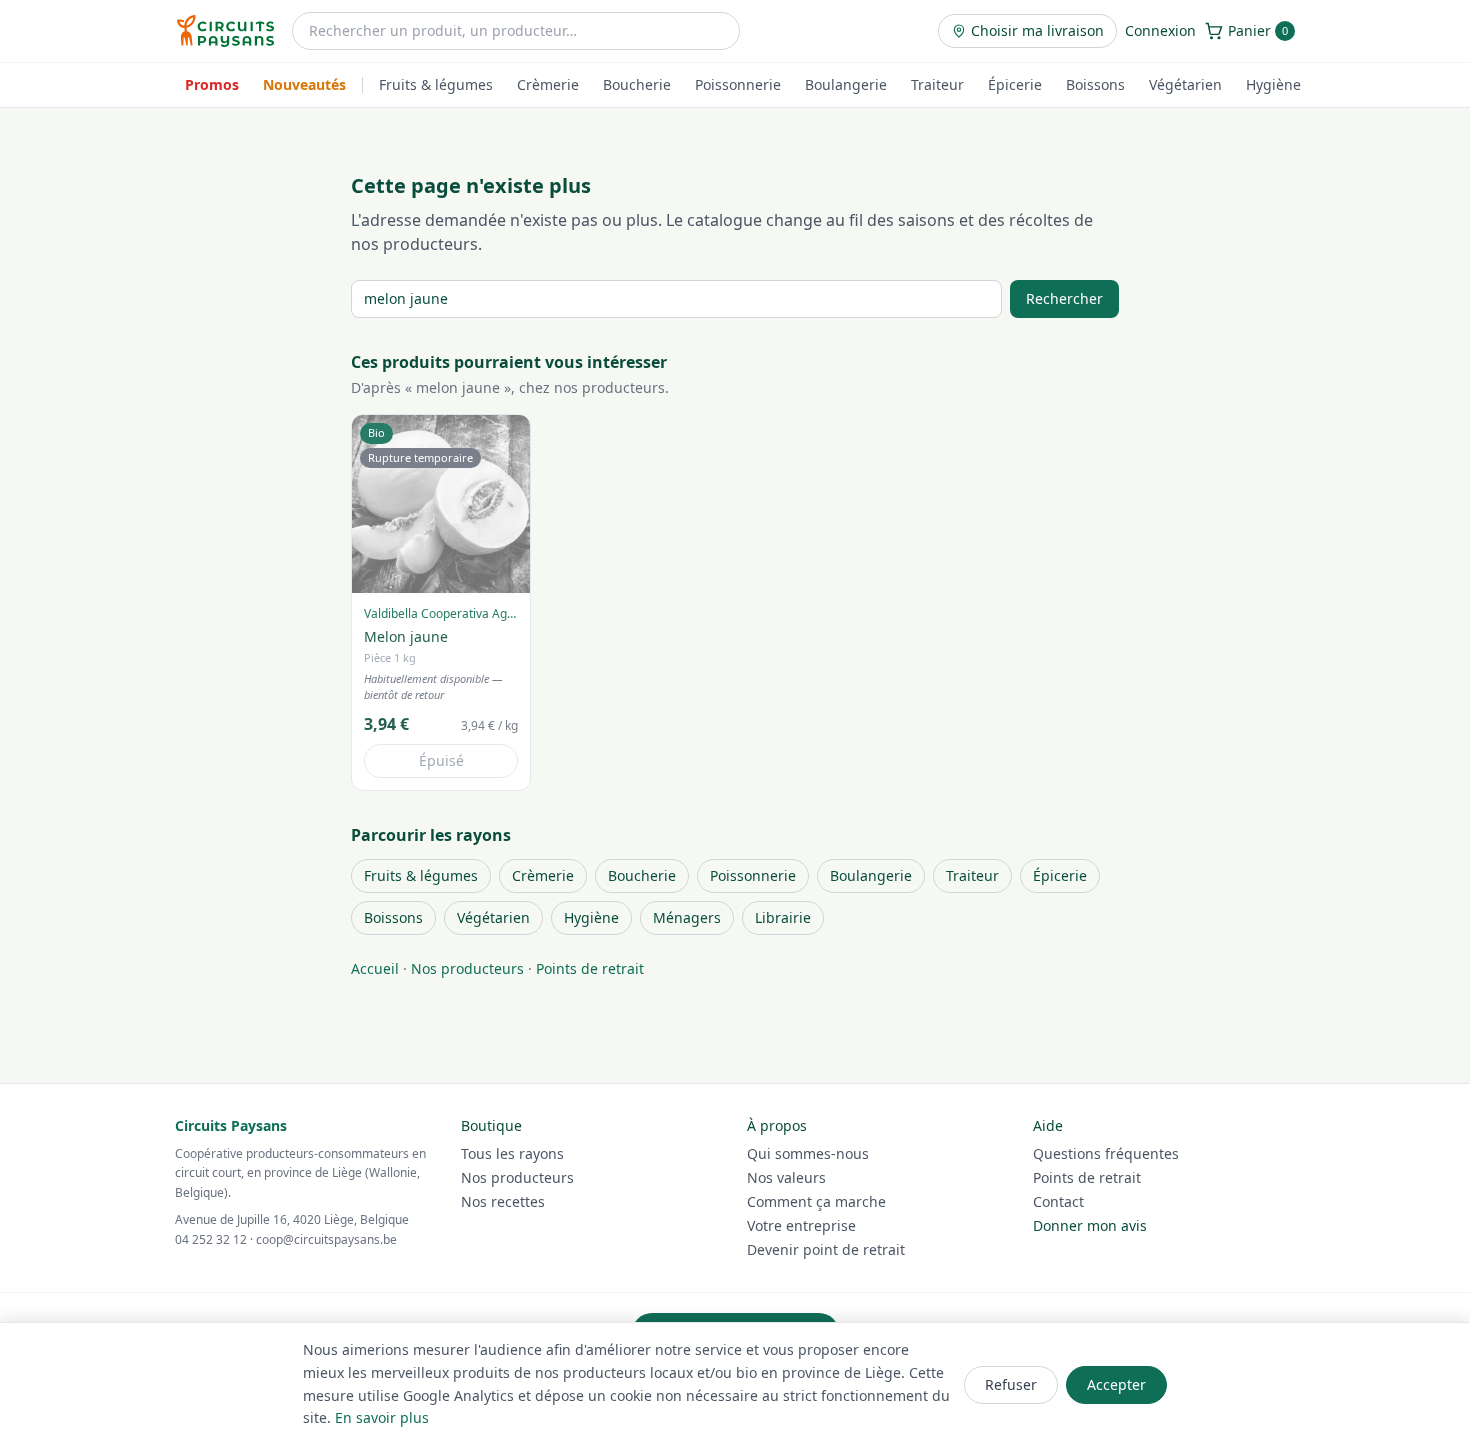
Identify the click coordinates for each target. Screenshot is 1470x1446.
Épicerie (1015, 84)
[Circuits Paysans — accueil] (225, 31)
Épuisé (441, 760)
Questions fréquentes (1106, 1153)
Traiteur (937, 84)
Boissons (1095, 84)
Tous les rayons (512, 1153)
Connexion (1160, 30)
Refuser (1011, 1384)
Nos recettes (503, 1201)
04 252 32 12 (211, 1239)
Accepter (1116, 1384)
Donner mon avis (1090, 1225)
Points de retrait (590, 968)
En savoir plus (382, 1417)
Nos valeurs (786, 1177)
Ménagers (687, 917)
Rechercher (1064, 298)
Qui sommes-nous (808, 1153)
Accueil (375, 968)
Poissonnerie (738, 84)
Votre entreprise (801, 1225)
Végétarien (1185, 84)
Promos (212, 84)
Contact (1058, 1201)
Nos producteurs (467, 968)
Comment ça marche (816, 1201)
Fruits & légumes (436, 84)
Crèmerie (548, 84)
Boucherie (637, 84)
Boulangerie (846, 84)
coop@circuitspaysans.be (326, 1239)
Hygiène (1273, 84)
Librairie (783, 917)
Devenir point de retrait (826, 1249)
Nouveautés (304, 84)
